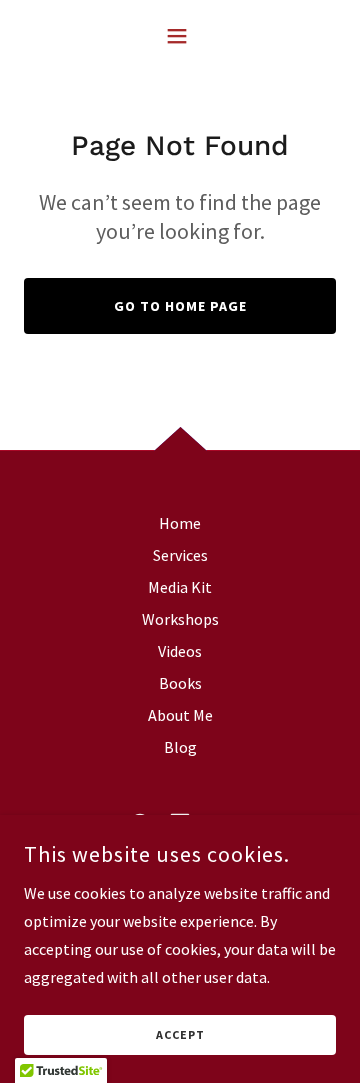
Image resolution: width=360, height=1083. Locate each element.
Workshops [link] (180, 619)
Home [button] (180, 523)
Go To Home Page (180, 306)
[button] (180, 36)
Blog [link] (180, 747)
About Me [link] (180, 715)
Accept (180, 1035)
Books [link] (180, 683)
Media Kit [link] (180, 587)
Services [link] (180, 555)
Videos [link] (180, 651)
